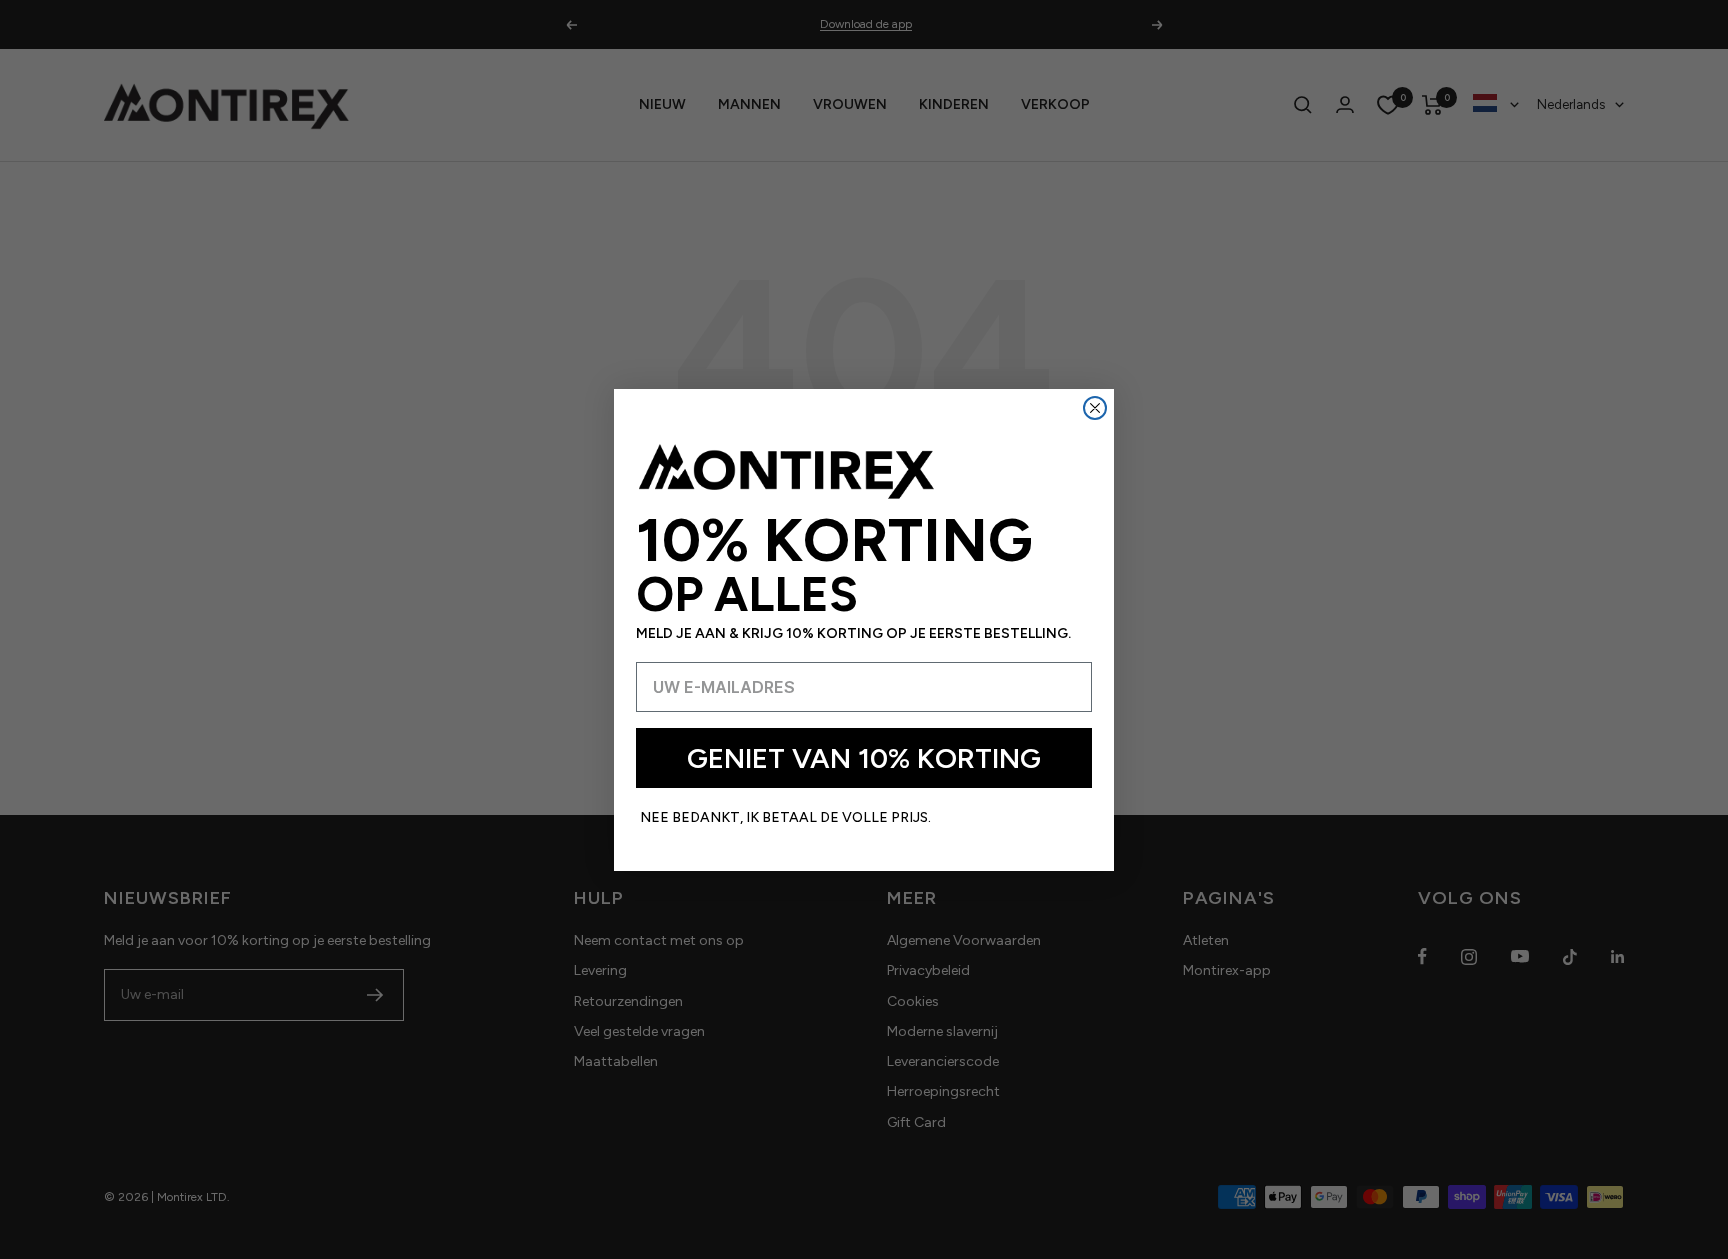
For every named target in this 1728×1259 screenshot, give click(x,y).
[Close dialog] (1095, 408)
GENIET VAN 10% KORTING (864, 758)
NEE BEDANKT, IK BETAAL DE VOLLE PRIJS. (785, 817)
